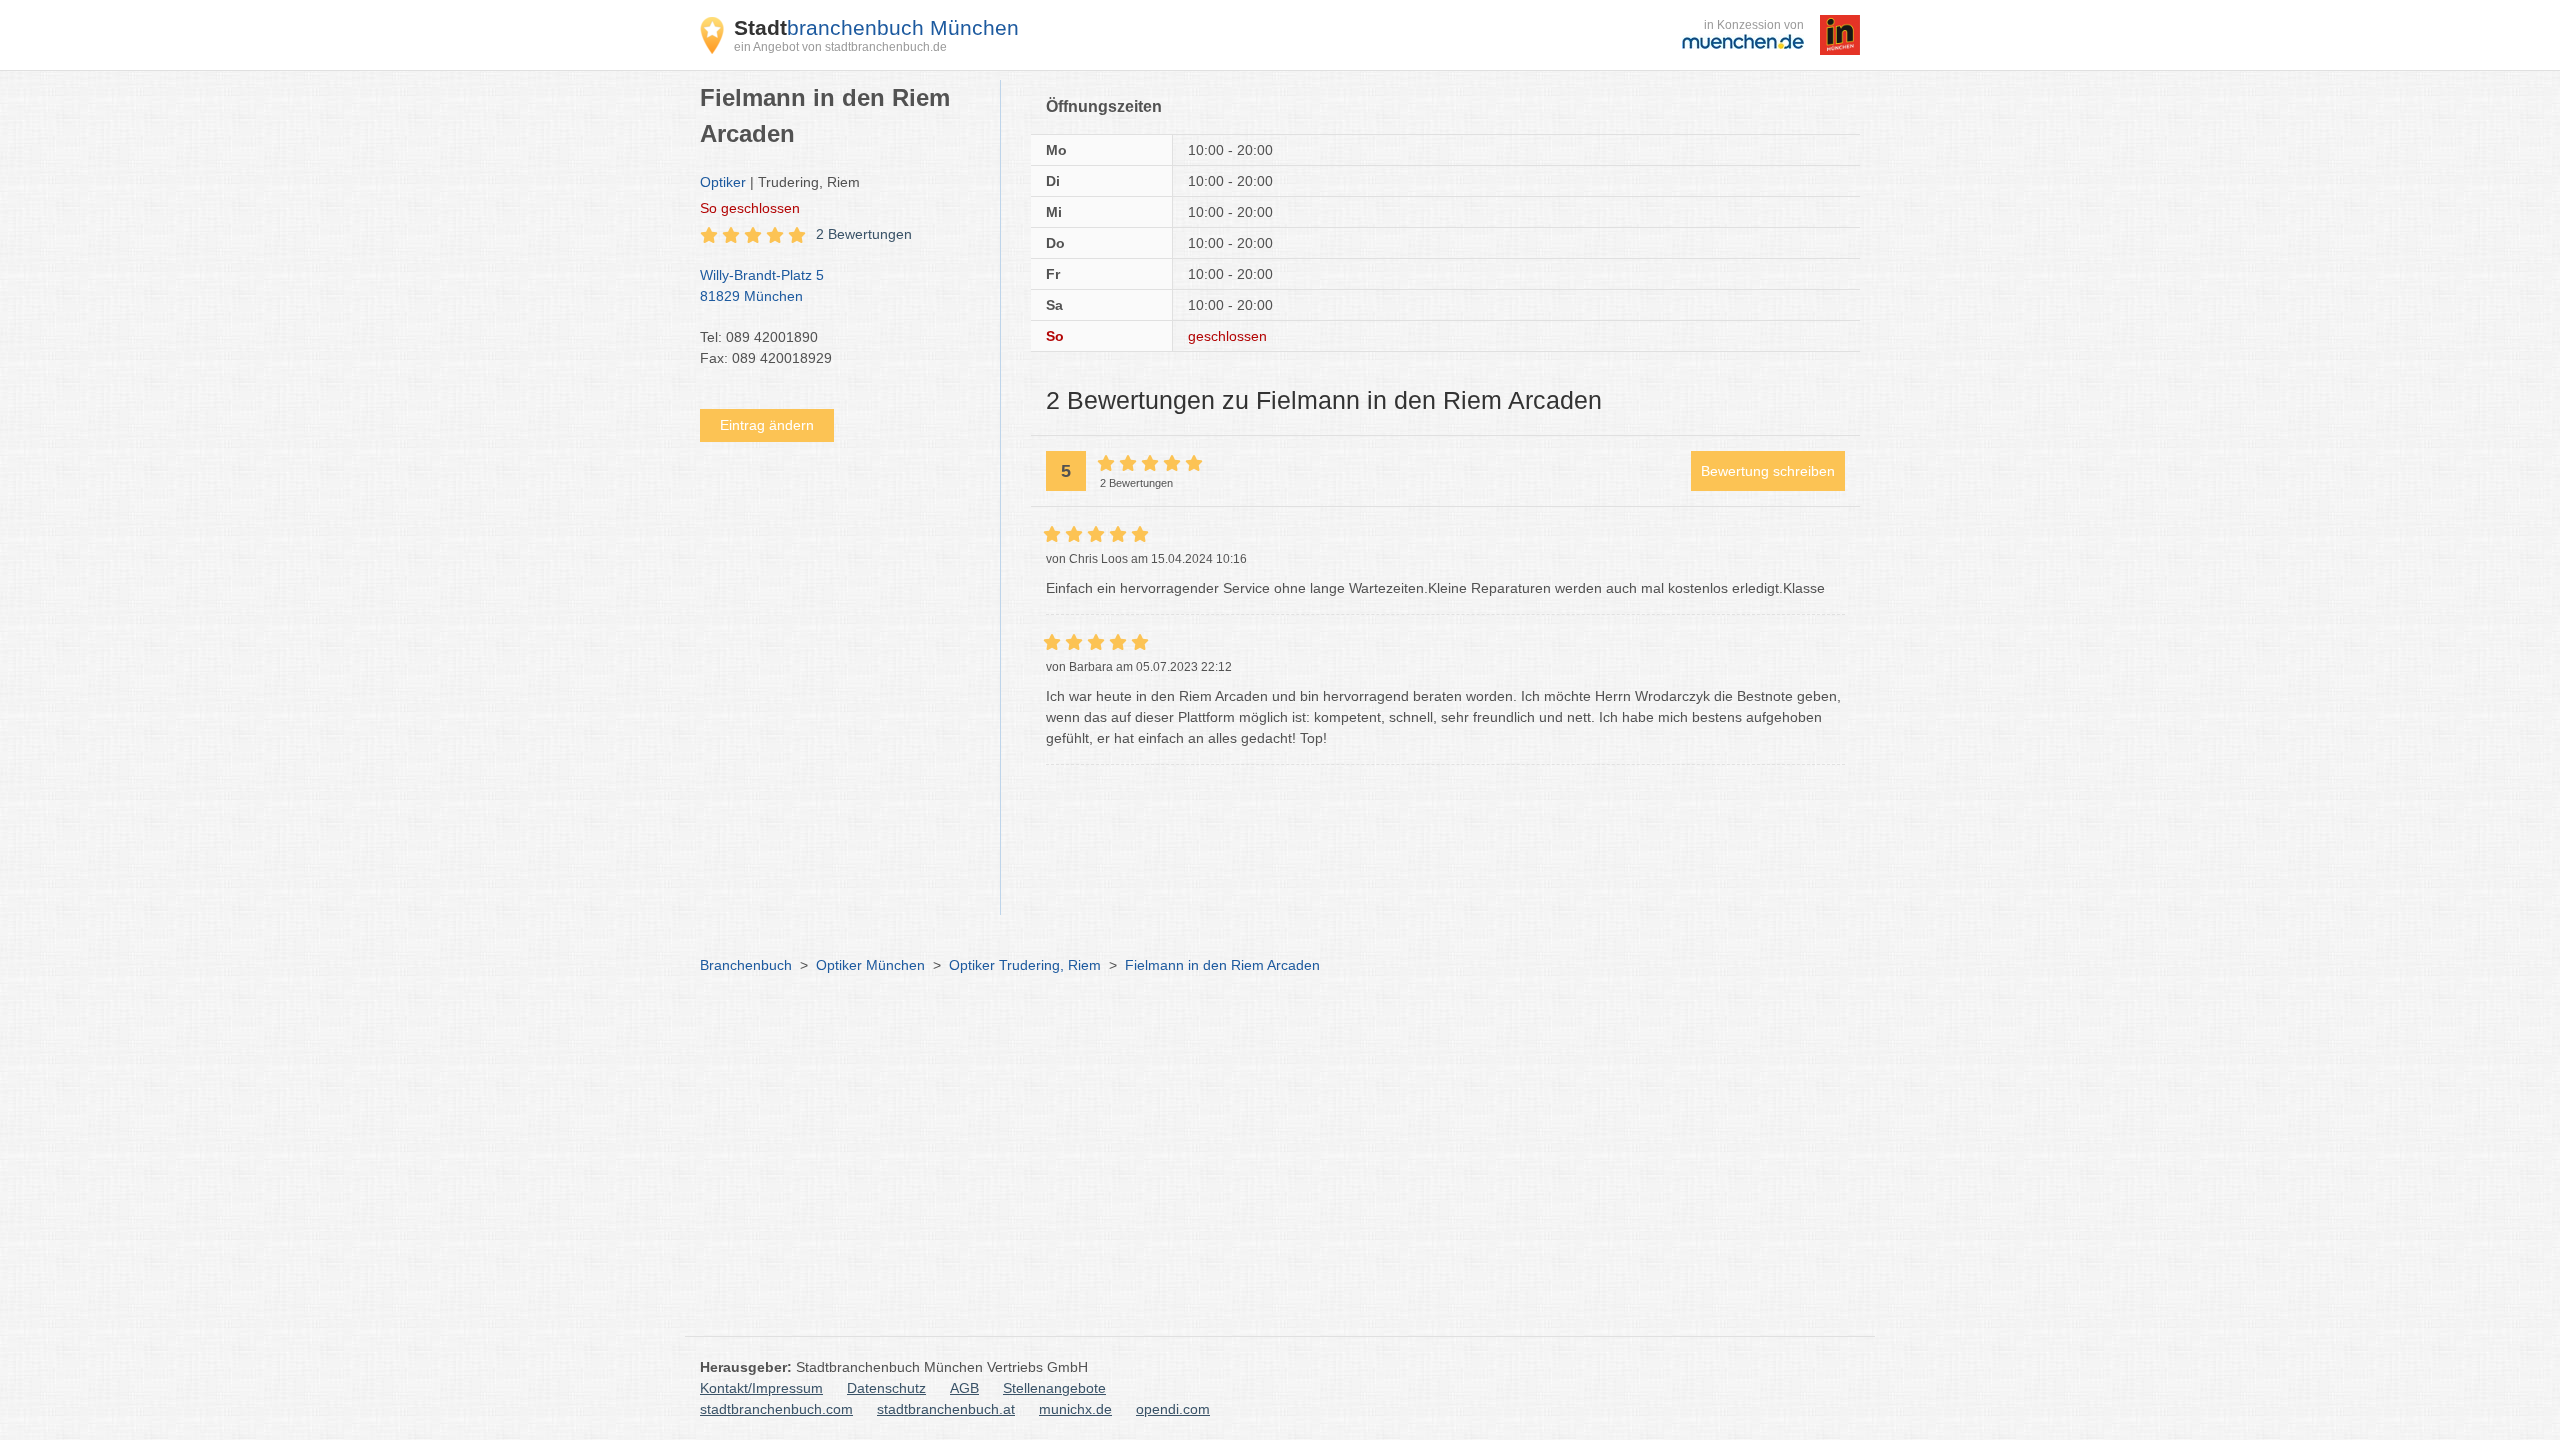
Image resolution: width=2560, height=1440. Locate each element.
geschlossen (750, 208)
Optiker (723, 182)
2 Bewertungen (864, 234)
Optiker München (870, 965)
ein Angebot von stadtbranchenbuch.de (840, 47)
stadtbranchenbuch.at (946, 1409)
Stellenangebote (1054, 1388)
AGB (964, 1388)
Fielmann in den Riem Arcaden (1222, 965)
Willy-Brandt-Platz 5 (762, 285)
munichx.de (1075, 1409)
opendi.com (1173, 1409)
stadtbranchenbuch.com (776, 1409)
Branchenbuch (746, 965)
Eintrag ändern (767, 425)
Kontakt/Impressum (761, 1388)
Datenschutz (886, 1388)
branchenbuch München (876, 27)
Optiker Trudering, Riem (1025, 965)
